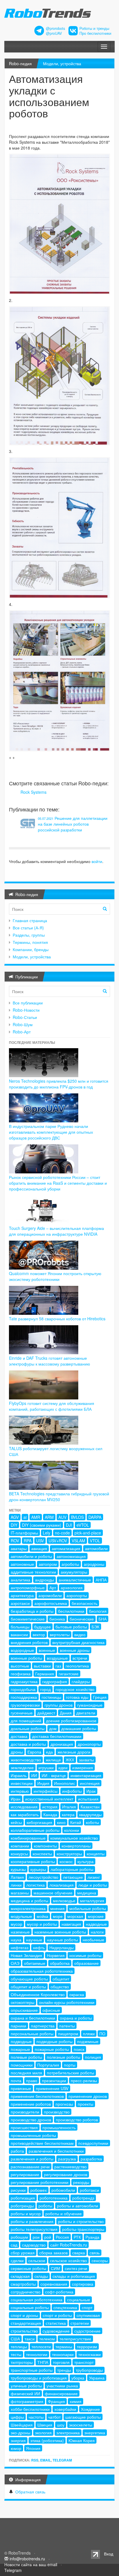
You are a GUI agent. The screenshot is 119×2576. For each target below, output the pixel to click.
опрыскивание (24, 2010)
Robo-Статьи (25, 1017)
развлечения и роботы (32, 2159)
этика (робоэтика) (47, 2440)
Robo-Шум (23, 1024)
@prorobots (55, 28)
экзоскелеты (81, 2425)
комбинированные (28, 1838)
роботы (45, 2206)
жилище (53, 1760)
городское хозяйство (75, 1689)
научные (34, 1940)
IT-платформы (24, 1533)
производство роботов (77, 2120)
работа (17, 2151)
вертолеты (60, 1634)
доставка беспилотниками (57, 1736)
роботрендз (83, 2198)
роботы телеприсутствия (34, 2229)
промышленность (59, 2127)
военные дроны (75, 1650)
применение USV (52, 2088)
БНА (103, 1619)
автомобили (96, 1548)
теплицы (19, 2346)
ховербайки (65, 2409)
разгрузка (67, 2159)
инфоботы (72, 1791)
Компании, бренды (31, 949)
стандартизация (26, 2323)
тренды (64, 2370)
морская (75, 1916)
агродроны (94, 1564)
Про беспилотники (95, 33)
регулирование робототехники (40, 2182)
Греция (100, 1697)
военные (47, 1650)
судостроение (87, 2331)
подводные (21, 2041)
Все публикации (28, 1003)
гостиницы (51, 1697)
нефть (39, 1947)
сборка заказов (53, 2253)
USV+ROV (58, 1541)
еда (49, 1752)
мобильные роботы (88, 1908)
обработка (60, 1963)
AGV (15, 1517)
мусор (16, 1924)
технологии (37, 2354)
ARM (49, 1517)
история (50, 1807)
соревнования (54, 2284)
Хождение (90, 2409)
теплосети (41, 2346)
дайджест (46, 1713)
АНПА (101, 1580)
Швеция (45, 2425)
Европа (34, 1752)
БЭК (95, 1627)
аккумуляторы (74, 1572)
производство (57, 2112)
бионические (82, 1619)
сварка (79, 2253)
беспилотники (71, 1611)
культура (85, 1861)
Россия (62, 2237)
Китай (76, 1822)
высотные (20, 1666)
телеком (47, 2339)
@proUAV (54, 33)
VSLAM (78, 1541)
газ (58, 1666)
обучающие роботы (29, 1979)
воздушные (57, 1658)
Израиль (19, 1775)
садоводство (34, 2245)
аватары (19, 1548)
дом (53, 1728)
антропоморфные (28, 1588)
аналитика (21, 1580)
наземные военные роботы (60, 1932)
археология (72, 1588)
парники (18, 2026)
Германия (45, 1674)
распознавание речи (30, 2167)
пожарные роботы (52, 2049)
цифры (17, 2417)
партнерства (43, 2026)
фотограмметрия (27, 2401)
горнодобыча (23, 1689)
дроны (17, 1752)
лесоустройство (43, 1877)
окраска (77, 1994)
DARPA (95, 1517)
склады (41, 2276)
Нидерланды (62, 1947)
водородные (22, 1650)
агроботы (70, 1564)
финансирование (61, 2393)
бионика (57, 1619)
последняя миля (26, 2073)
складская (20, 2276)
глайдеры (81, 1681)
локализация (62, 1885)
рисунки (18, 2190)
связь (95, 2253)
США (15, 2339)
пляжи (89, 2034)
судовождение (56, 2331)
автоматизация (66, 1548)
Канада (50, 1814)
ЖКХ (70, 1760)
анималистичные (75, 1580)
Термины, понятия (30, 942)
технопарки (63, 2354)
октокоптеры (23, 2002)
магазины (20, 1893)
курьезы (18, 1869)
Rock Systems (34, 792)
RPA (28, 1541)
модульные (21, 1916)
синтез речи (76, 2268)
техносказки (90, 2354)
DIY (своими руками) (42, 1525)
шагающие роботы (83, 2417)
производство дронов (31, 2120)
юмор (16, 2448)
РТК (77, 2237)
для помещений (26, 1721)
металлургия (92, 1900)
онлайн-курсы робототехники (67, 2002)
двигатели (86, 1713)
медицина (87, 1893)
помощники (22, 2065)
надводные (96, 1924)
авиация (39, 1548)
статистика (56, 2323)
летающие (73, 1877)
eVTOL (83, 1525)
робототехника (54, 2198)
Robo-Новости (26, 1010)
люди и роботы (93, 1885)
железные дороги (74, 1752)
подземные (88, 2041)
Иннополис (65, 1783)
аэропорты (77, 1595)
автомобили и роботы (31, 1556)
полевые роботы (26, 2057)
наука (16, 1940)
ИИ (34, 1775)
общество (60, 1987)
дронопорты (89, 1744)
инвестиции (22, 1783)
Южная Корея (82, 2440)
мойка (42, 1916)
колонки (72, 1830)
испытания (88, 1799)
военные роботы (26, 1658)
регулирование (25, 2174)
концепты (96, 1854)
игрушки (46, 1767)
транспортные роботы (32, 2370)
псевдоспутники (93, 2143)
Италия (69, 1807)
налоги (97, 1932)
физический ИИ (25, 2393)
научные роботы (62, 1940)
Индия (43, 1783)
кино (61, 1822)
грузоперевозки (25, 1705)
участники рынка (62, 2386)
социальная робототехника (37, 2300)
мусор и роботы (42, 1924)
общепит (61, 1979)
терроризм (87, 2346)
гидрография (55, 1681)
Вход (109, 2554)
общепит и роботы (28, 1987)
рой (48, 2237)
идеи (63, 1767)
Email (45, 2460)
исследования (24, 1807)
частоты (36, 2417)
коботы (92, 1822)
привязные (21, 2088)
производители (25, 2112)
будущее (42, 1627)
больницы (20, 1627)
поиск (79, 2049)
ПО (102, 2034)
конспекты (42, 1854)
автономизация (71, 1556)
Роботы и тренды (94, 28)
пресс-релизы (84, 2080)
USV (40, 1541)
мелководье (64, 1900)
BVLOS (77, 1517)
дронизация (62, 1744)
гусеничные (22, 1713)
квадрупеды (90, 1814)
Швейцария (22, 2425)
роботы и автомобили (78, 2206)
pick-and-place (88, 1533)
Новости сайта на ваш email (31, 2564)
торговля (61, 2362)
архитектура (22, 1595)
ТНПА (43, 2362)
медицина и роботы (29, 1900)
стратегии (80, 2323)
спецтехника (65, 2307)
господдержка (24, 1697)
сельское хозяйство (68, 2260)
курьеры (38, 1869)
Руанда (92, 2237)
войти (97, 861)
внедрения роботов (29, 1642)
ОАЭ (15, 1963)
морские (96, 1916)
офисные (51, 2010)
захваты (86, 1760)
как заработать (25, 1814)
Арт (53, 1588)
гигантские (69, 1674)
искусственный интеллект (49, 1799)
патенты (67, 2026)
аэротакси (20, 1603)
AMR (36, 1517)
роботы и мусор (26, 2213)
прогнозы (64, 2104)
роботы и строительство (81, 2221)
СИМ (55, 2268)
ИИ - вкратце (54, 1775)
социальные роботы (30, 2307)
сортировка (83, 2284)
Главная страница (30, 920)
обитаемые (35, 1963)
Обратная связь (30, 2492)
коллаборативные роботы (35, 1830)
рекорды (81, 2182)
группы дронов (58, 1705)
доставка (19, 1736)
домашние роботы (79, 1728)
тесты (16, 2354)
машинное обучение (53, 1893)
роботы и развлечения (32, 2221)
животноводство (26, 1760)
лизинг (94, 1877)
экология (43, 2433)
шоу (61, 2425)
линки (16, 1885)
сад (14, 2245)
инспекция (90, 1783)
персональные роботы (32, 2034)
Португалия (48, 2065)
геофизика (21, 1674)
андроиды (44, 1580)
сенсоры (100, 2260)
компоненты (45, 1846)
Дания (66, 1713)
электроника (68, 2433)
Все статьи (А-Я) (28, 928)
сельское (37, 2260)
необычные (93, 1940)
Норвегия (56, 1955)
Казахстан (90, 1807)
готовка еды (77, 1697)
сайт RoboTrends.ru (69, 2245)
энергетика (95, 2433)
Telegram (62, 2460)
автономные (22, 1564)
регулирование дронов (66, 2174)
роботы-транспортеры (83, 2229)
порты (70, 2065)
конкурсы (19, 1854)
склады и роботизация (74, 2276)
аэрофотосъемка (51, 1603)
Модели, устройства (62, 63)
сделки (17, 2260)
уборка (78, 2378)
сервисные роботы (28, 2268)
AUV (62, 1517)
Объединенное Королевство (38, 1994)
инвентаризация (86, 1775)
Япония (33, 2448)
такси (30, 2339)
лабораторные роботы (72, 1869)
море (58, 1916)
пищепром (68, 2034)
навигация (71, 1924)
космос (66, 1861)
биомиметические (28, 1619)
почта (16, 2080)
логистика (36, 1885)
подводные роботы (54, 2041)
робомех (39, 2190)
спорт (87, 2307)
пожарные (20, 2049)
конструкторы (69, 1854)
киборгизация (39, 1822)
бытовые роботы (71, 1627)
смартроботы (23, 2284)
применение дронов (88, 2096)
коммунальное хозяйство (74, 1838)
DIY (14, 1525)
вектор (39, 1634)
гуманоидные (90, 1705)
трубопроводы (89, 2370)
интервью (20, 1791)
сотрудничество (26, 2292)
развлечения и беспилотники (56, 2151)
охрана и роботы (76, 2018)
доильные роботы (28, 1728)
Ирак (91, 1791)
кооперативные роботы (33, 1861)
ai (25, 1517)
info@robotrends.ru (27, 2559)
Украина (97, 2378)
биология (98, 1611)
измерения (83, 1767)
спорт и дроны (24, 2315)
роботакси (89, 2190)
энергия (18, 2440)
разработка (91, 2159)
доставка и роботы (28, 1744)
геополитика (77, 1666)
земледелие (22, 1767)
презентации (54, 2080)
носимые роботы (85, 1955)
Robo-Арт (22, 1032)
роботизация (23, 2198)
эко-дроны (21, 2433)
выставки (42, 1666)
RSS (35, 2460)
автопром (48, 1564)
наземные (20, 1932)
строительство (24, 2331)
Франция (56, 2401)
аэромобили (50, 1595)
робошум (19, 2237)
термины (64, 2346)
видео (80, 1634)
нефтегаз (19, 1947)
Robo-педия (20, 63)
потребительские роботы (70, 2073)
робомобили (63, 2190)
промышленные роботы (33, 2135)
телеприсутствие (75, 2339)
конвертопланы (76, 1846)
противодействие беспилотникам (42, 2143)
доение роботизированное (71, 1721)
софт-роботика (59, 2292)
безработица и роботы (32, 1611)
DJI (69, 1525)
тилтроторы (22, 2362)
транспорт (84, 2362)
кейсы (16, 1822)
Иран (16, 1799)
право (32, 2080)
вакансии (19, 1634)
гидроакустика (24, 1681)
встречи (80, 1658)
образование (87, 1963)
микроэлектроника (28, 1908)
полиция (93, 2057)
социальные (79, 2300)
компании (20, 1846)
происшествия (24, 2127)
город (45, 1689)
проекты (85, 2104)
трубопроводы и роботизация (39, 2378)
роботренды (22, 2206)
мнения (57, 1908)
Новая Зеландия (26, 1955)
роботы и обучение (64, 2213)
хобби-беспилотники (30, 2409)
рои (36, 2237)
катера (68, 1814)
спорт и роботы (57, 2315)
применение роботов (31, 2104)
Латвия (17, 1877)
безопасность (84, 1603)
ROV (15, 1541)
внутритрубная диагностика (78, 1642)
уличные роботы (26, 2386)
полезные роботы (64, 2057)
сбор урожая (23, 2253)
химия (76, 2401)
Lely (47, 1533)
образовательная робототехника (42, 1971)
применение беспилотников (37, 2096)
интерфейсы (45, 1791)
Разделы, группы (29, 935)
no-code (62, 1533)
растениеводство (70, 2167)
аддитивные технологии (33, 1572)
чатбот (54, 2417)
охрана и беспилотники (33, 2018)
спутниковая (88, 2315)
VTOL (95, 1541)
